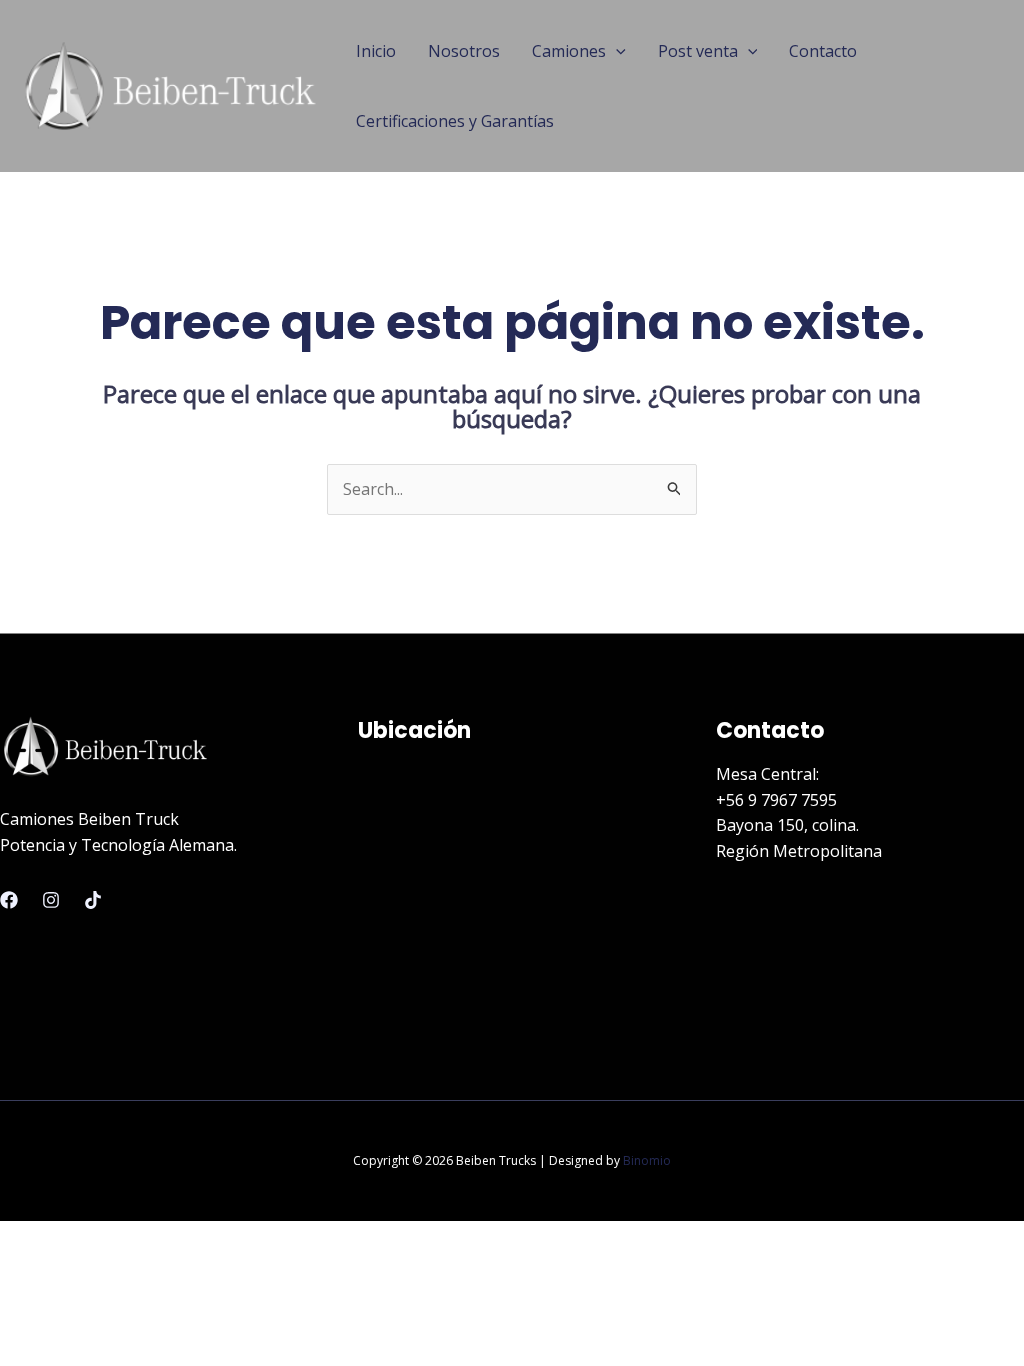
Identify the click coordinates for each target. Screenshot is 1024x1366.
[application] (616, 51)
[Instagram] (51, 900)
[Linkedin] (93, 900)
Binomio (647, 1160)
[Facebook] (9, 900)
